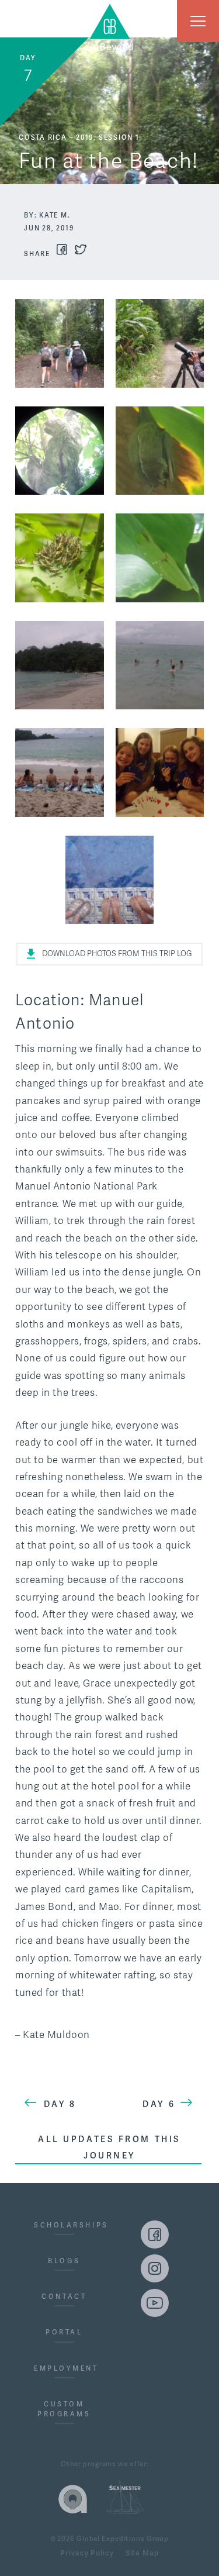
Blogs (64, 2261)
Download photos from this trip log (117, 954)
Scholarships (64, 2225)
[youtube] (155, 2303)
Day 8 (60, 2104)
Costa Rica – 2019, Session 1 (79, 137)
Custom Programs (64, 2409)
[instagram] (155, 2268)
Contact (64, 2296)
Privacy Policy (87, 2554)
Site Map (142, 2554)
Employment (64, 2368)
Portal (64, 2332)
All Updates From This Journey (109, 2147)
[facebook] (155, 2234)
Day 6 (159, 2104)
